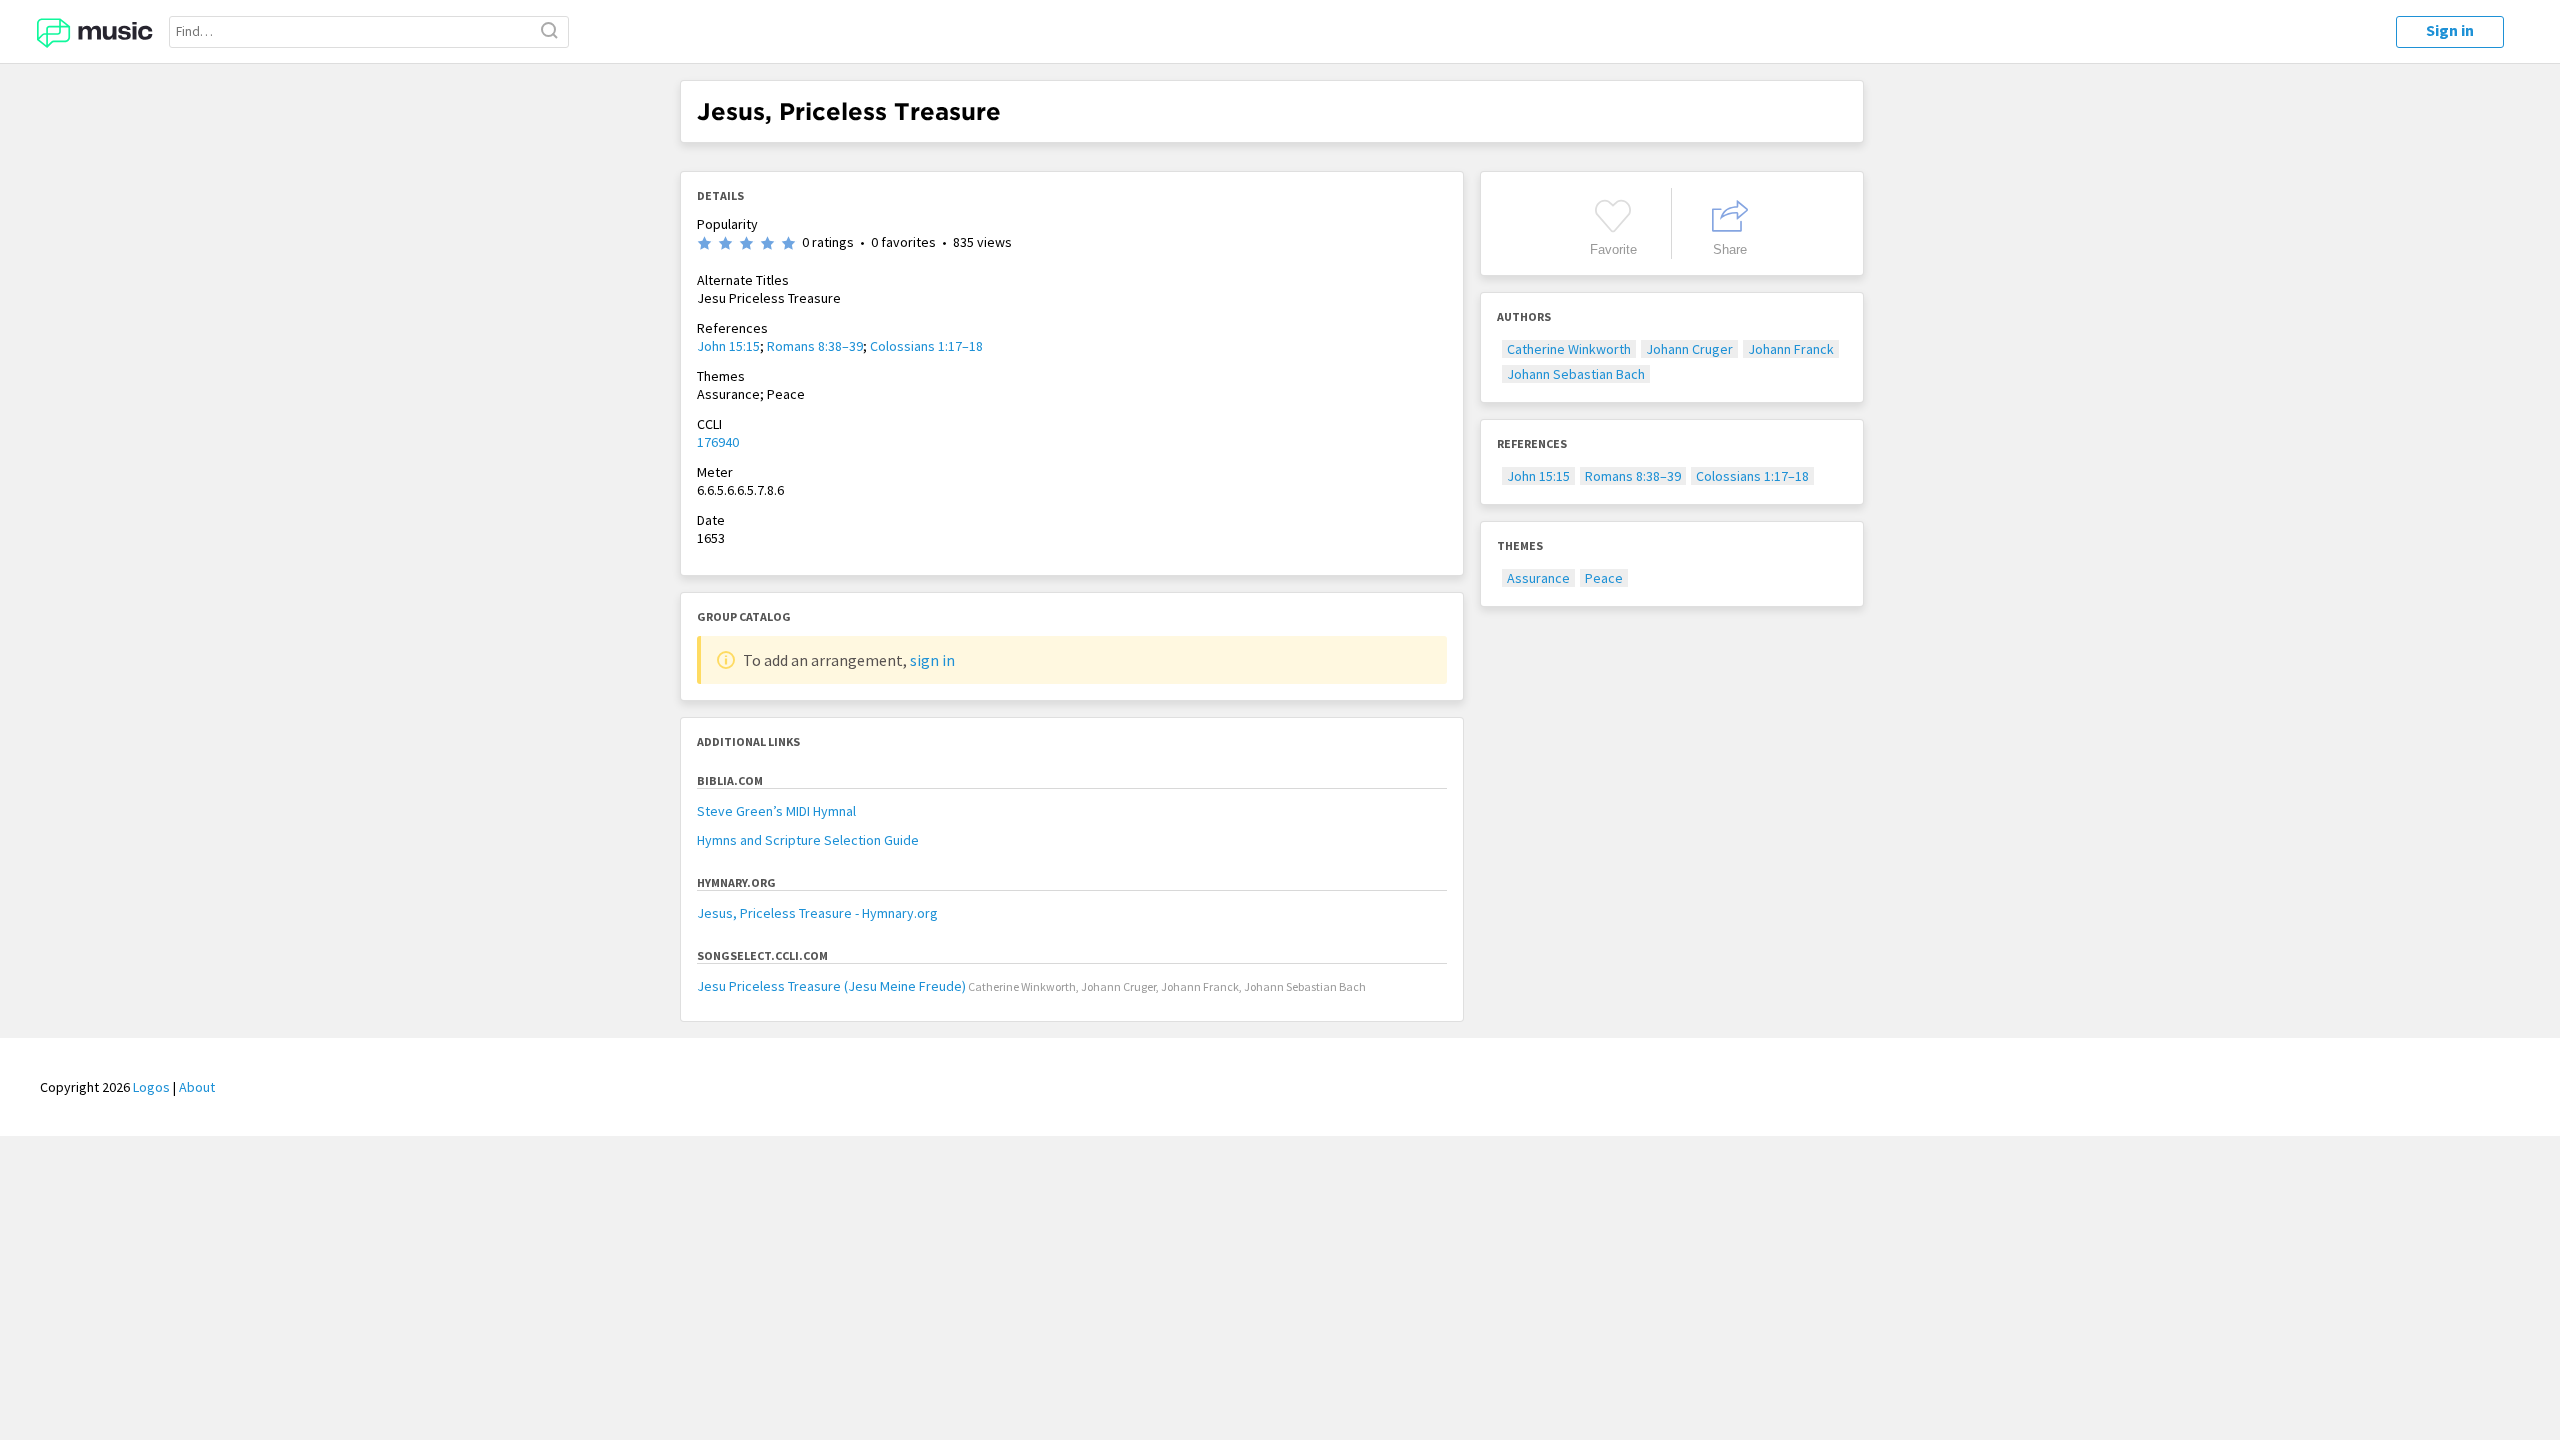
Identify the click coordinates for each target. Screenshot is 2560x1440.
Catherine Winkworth (1569, 349)
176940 (718, 442)
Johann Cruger (1689, 349)
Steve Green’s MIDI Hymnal (776, 811)
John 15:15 (728, 346)
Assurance (1538, 578)
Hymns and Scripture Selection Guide (808, 840)
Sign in (2450, 30)
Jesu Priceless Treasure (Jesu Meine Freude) (831, 986)
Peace (1604, 578)
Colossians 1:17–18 (926, 346)
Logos (151, 1087)
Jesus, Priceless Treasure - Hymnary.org (817, 913)
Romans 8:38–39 (815, 346)
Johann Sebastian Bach (1576, 374)
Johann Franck (1791, 349)
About (197, 1087)
